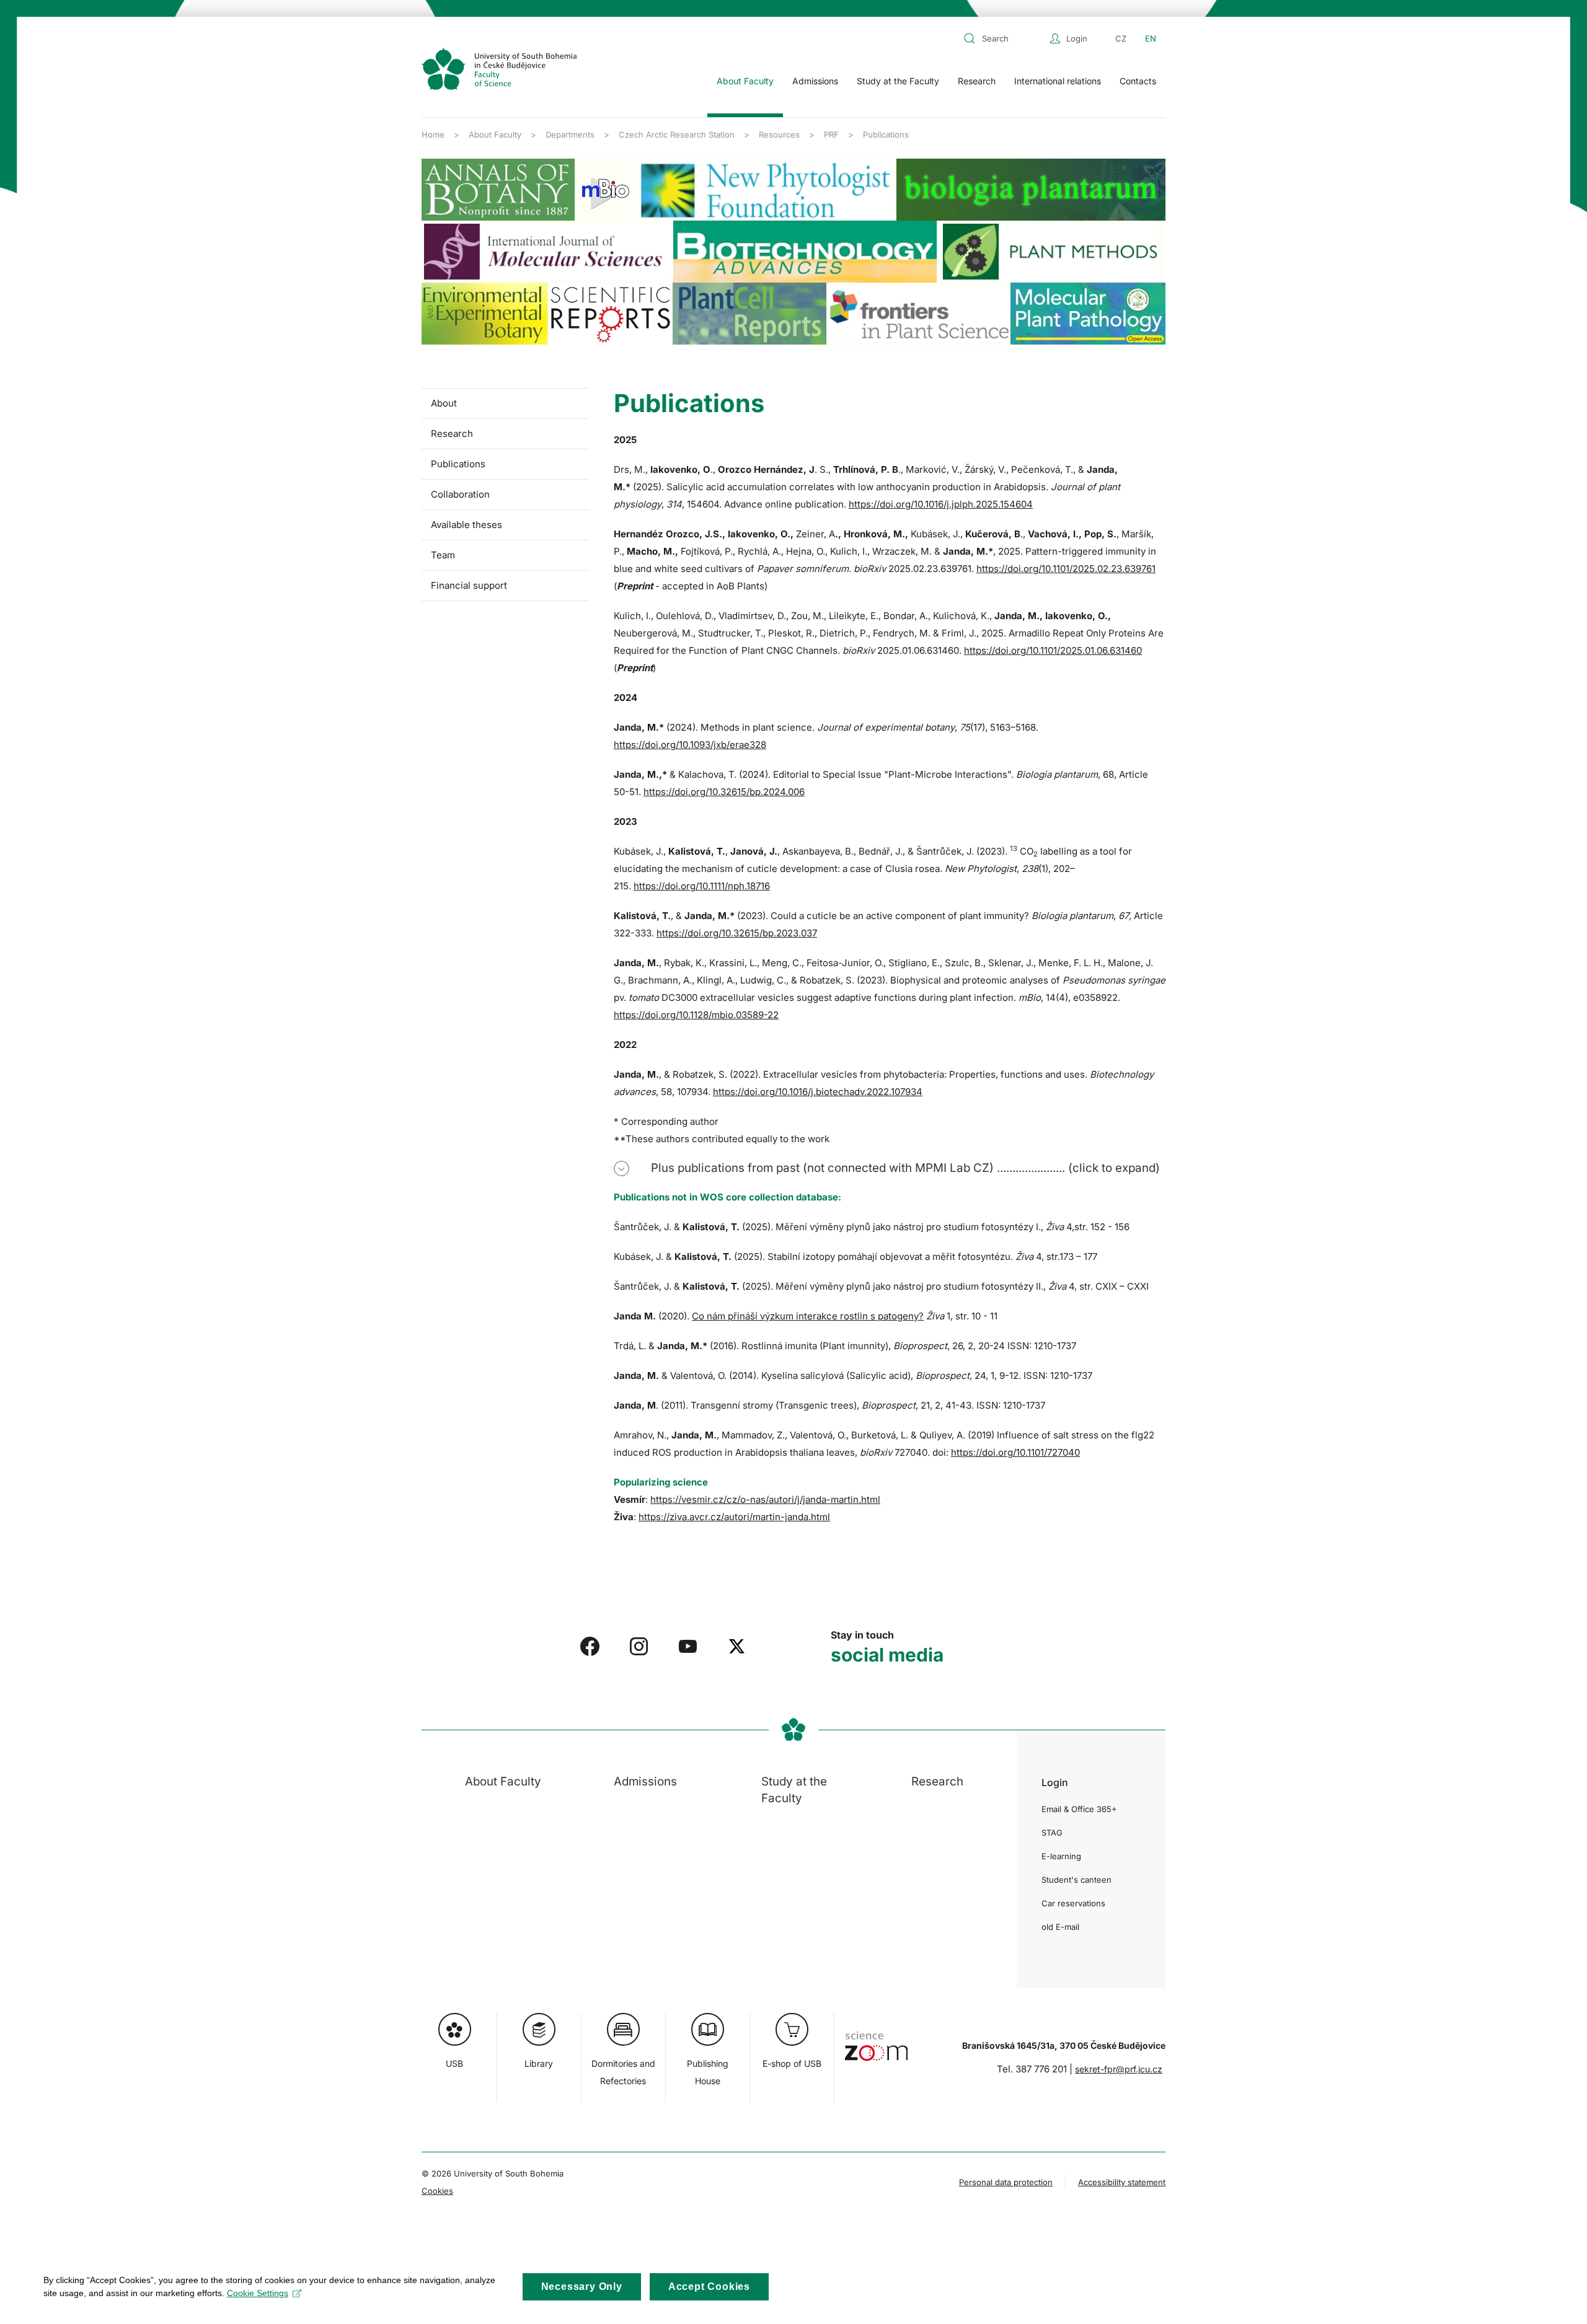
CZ (1121, 38)
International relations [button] (1058, 81)
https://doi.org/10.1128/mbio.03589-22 (696, 1015)
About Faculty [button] (745, 81)
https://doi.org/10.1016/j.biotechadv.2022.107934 (818, 1092)
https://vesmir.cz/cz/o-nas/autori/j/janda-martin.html (765, 1499)
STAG (1052, 1833)
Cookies (437, 2191)
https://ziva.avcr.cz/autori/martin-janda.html (734, 1517)
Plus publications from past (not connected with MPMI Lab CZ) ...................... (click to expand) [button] (905, 1168)
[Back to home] (499, 69)
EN (1151, 38)
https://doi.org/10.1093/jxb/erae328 (690, 745)
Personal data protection (1006, 2182)
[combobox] (1004, 38)
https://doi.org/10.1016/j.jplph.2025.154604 (941, 504)
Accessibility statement (1122, 2182)
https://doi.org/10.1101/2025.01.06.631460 (1053, 650)
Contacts (1138, 81)
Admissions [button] (815, 81)
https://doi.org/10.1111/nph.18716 (702, 886)
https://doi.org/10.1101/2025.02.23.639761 (1066, 569)
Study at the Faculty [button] (898, 81)
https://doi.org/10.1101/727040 (1015, 1452)
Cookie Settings (258, 2293)
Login (1077, 38)
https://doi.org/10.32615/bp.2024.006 (724, 792)
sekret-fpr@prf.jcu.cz (1119, 2069)
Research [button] (977, 81)
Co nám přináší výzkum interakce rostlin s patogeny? (808, 1316)
